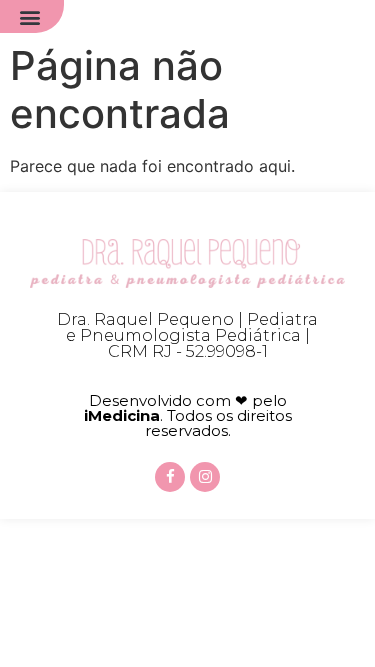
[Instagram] (205, 477)
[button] (29, 16)
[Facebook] (170, 477)
